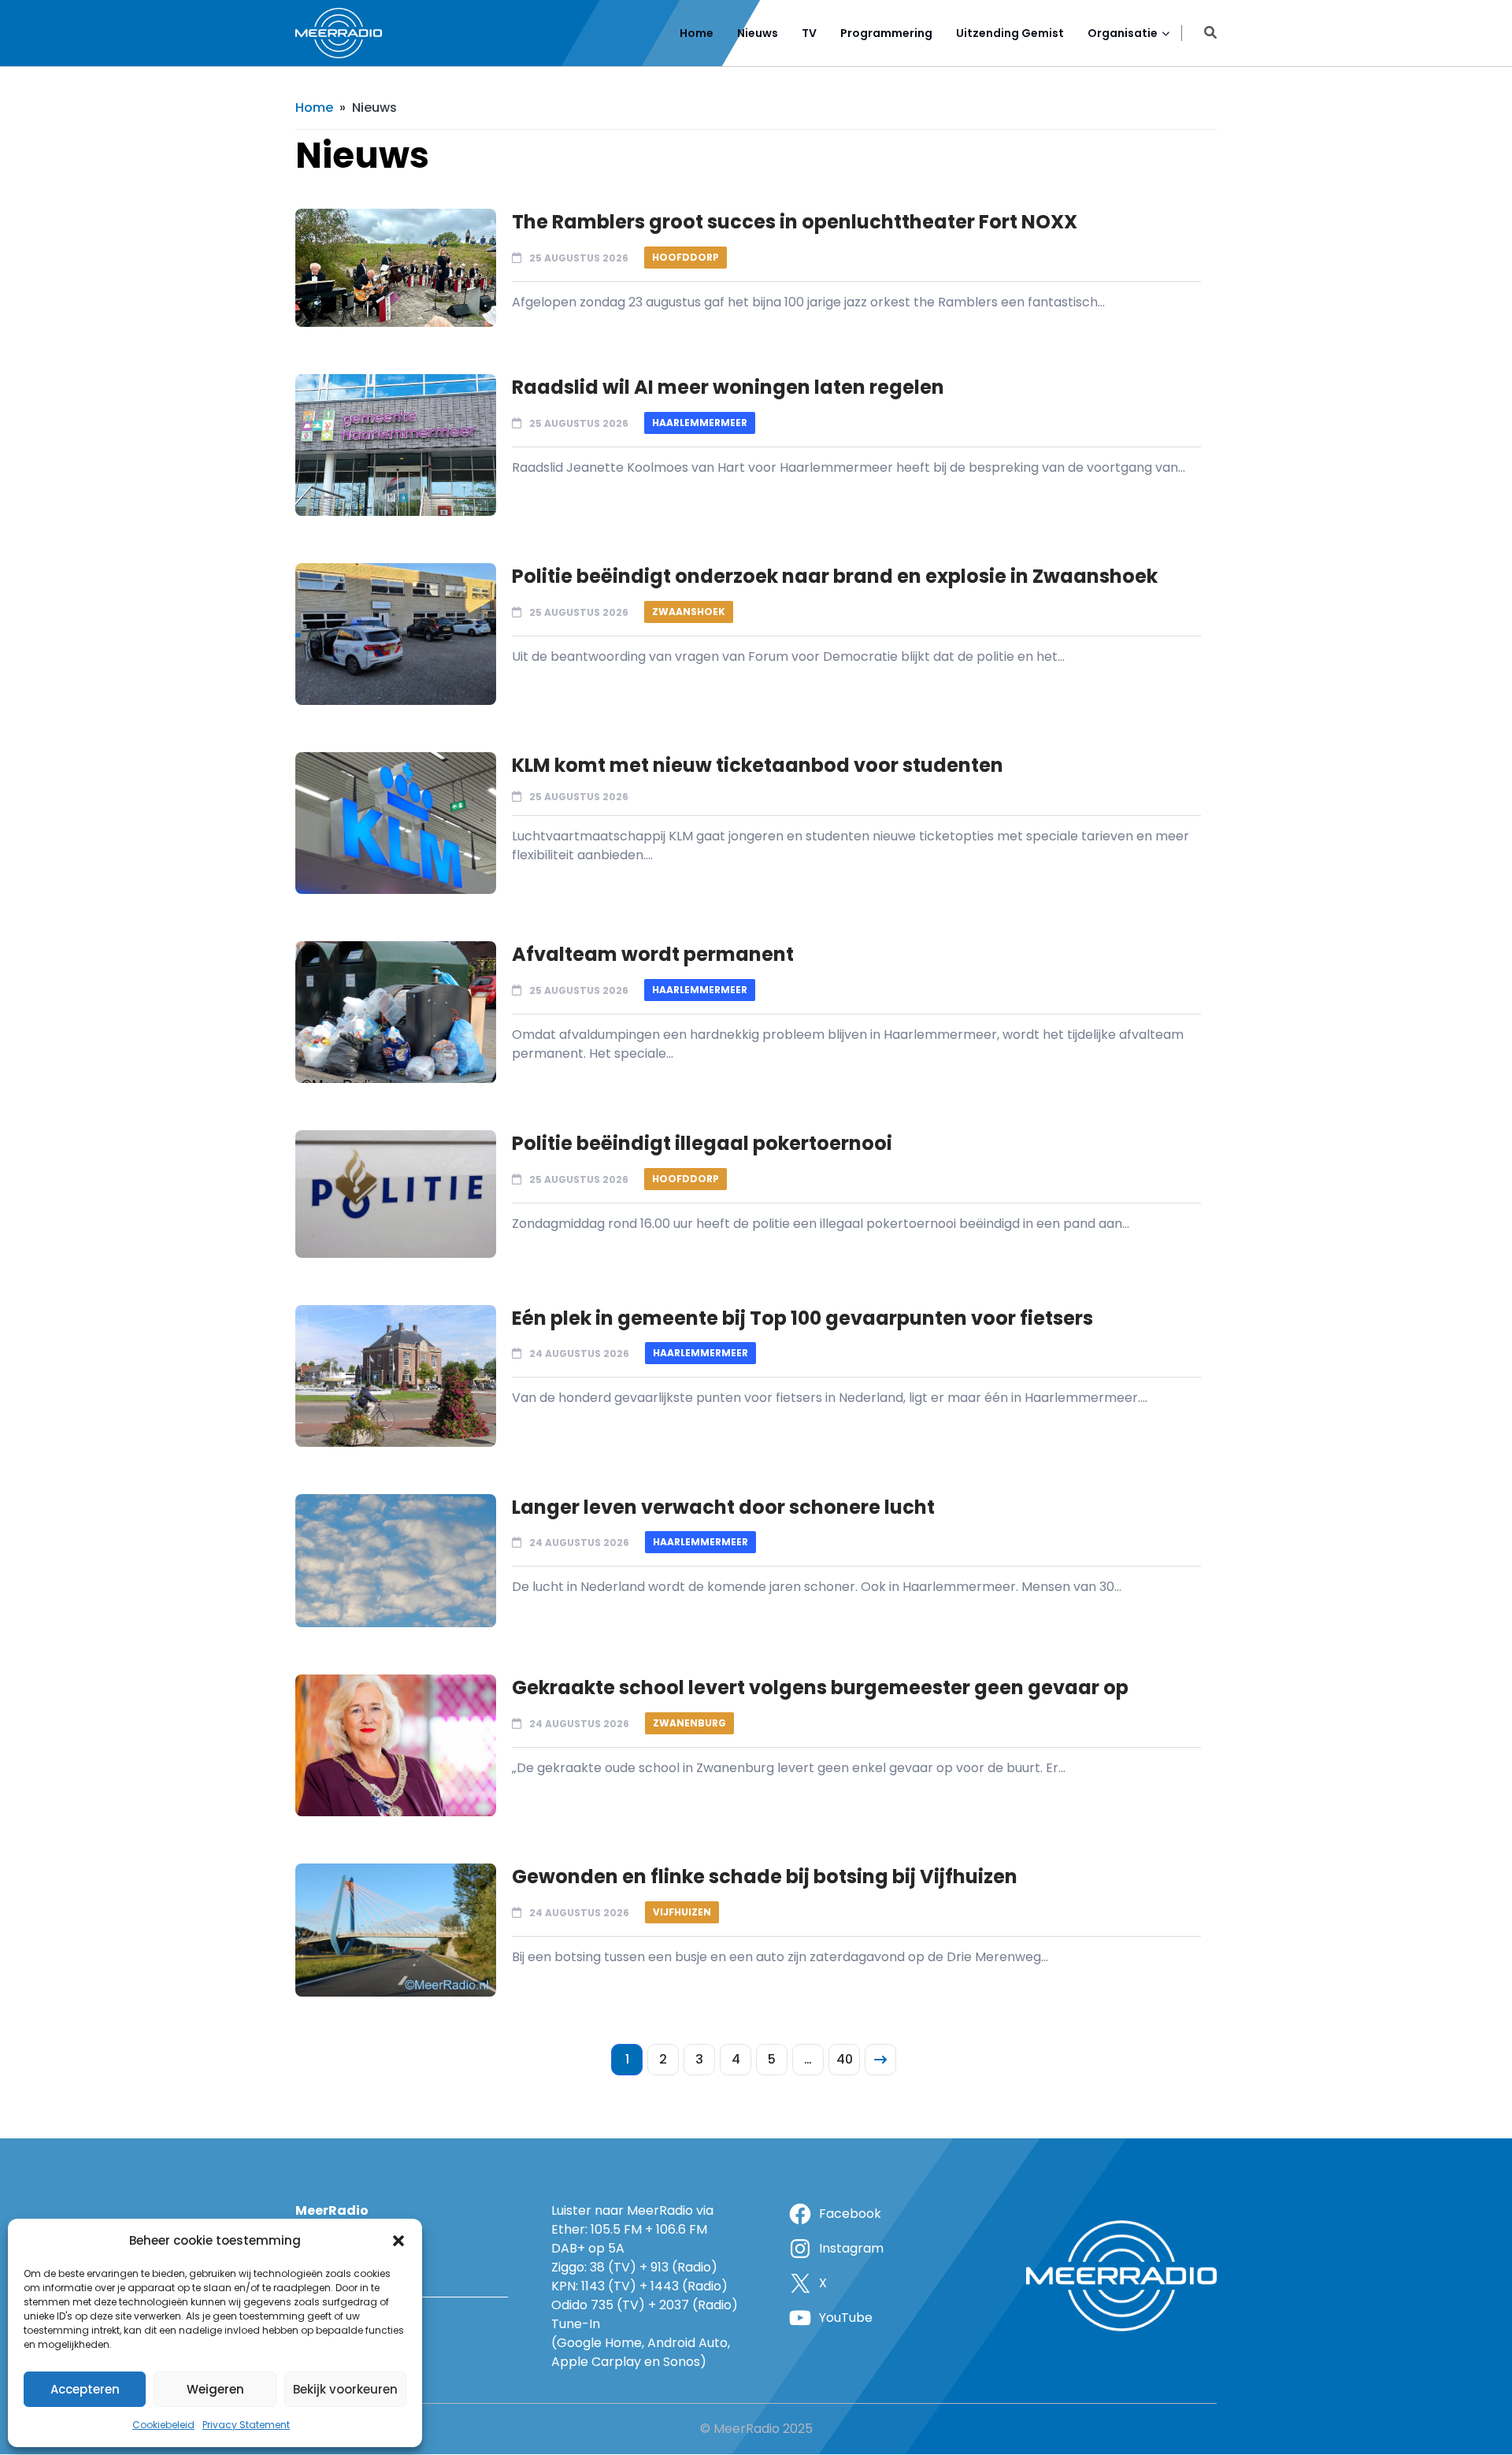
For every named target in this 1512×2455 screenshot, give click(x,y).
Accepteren (85, 2389)
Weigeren (215, 2389)
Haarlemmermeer (700, 423)
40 (845, 2059)
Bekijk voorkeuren (345, 2389)
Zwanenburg (689, 1723)
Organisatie (1123, 33)
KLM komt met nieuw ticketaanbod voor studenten (758, 765)
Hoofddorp (686, 257)
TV (809, 33)
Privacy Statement (246, 2425)
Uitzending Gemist (1010, 33)
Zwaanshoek (689, 612)
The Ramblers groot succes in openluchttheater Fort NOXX (795, 222)
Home (697, 33)
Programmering (886, 33)
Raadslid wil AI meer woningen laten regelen (728, 387)
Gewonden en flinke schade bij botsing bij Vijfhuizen (765, 1876)
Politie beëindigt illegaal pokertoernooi (702, 1143)
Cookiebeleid (163, 2425)
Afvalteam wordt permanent (653, 954)
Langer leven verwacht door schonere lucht (723, 1507)
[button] (398, 2241)
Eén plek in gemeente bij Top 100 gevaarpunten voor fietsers (802, 1318)
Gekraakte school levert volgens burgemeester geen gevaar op (820, 1687)
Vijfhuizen (682, 1912)
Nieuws (758, 33)
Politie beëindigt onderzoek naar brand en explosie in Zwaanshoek (835, 576)
